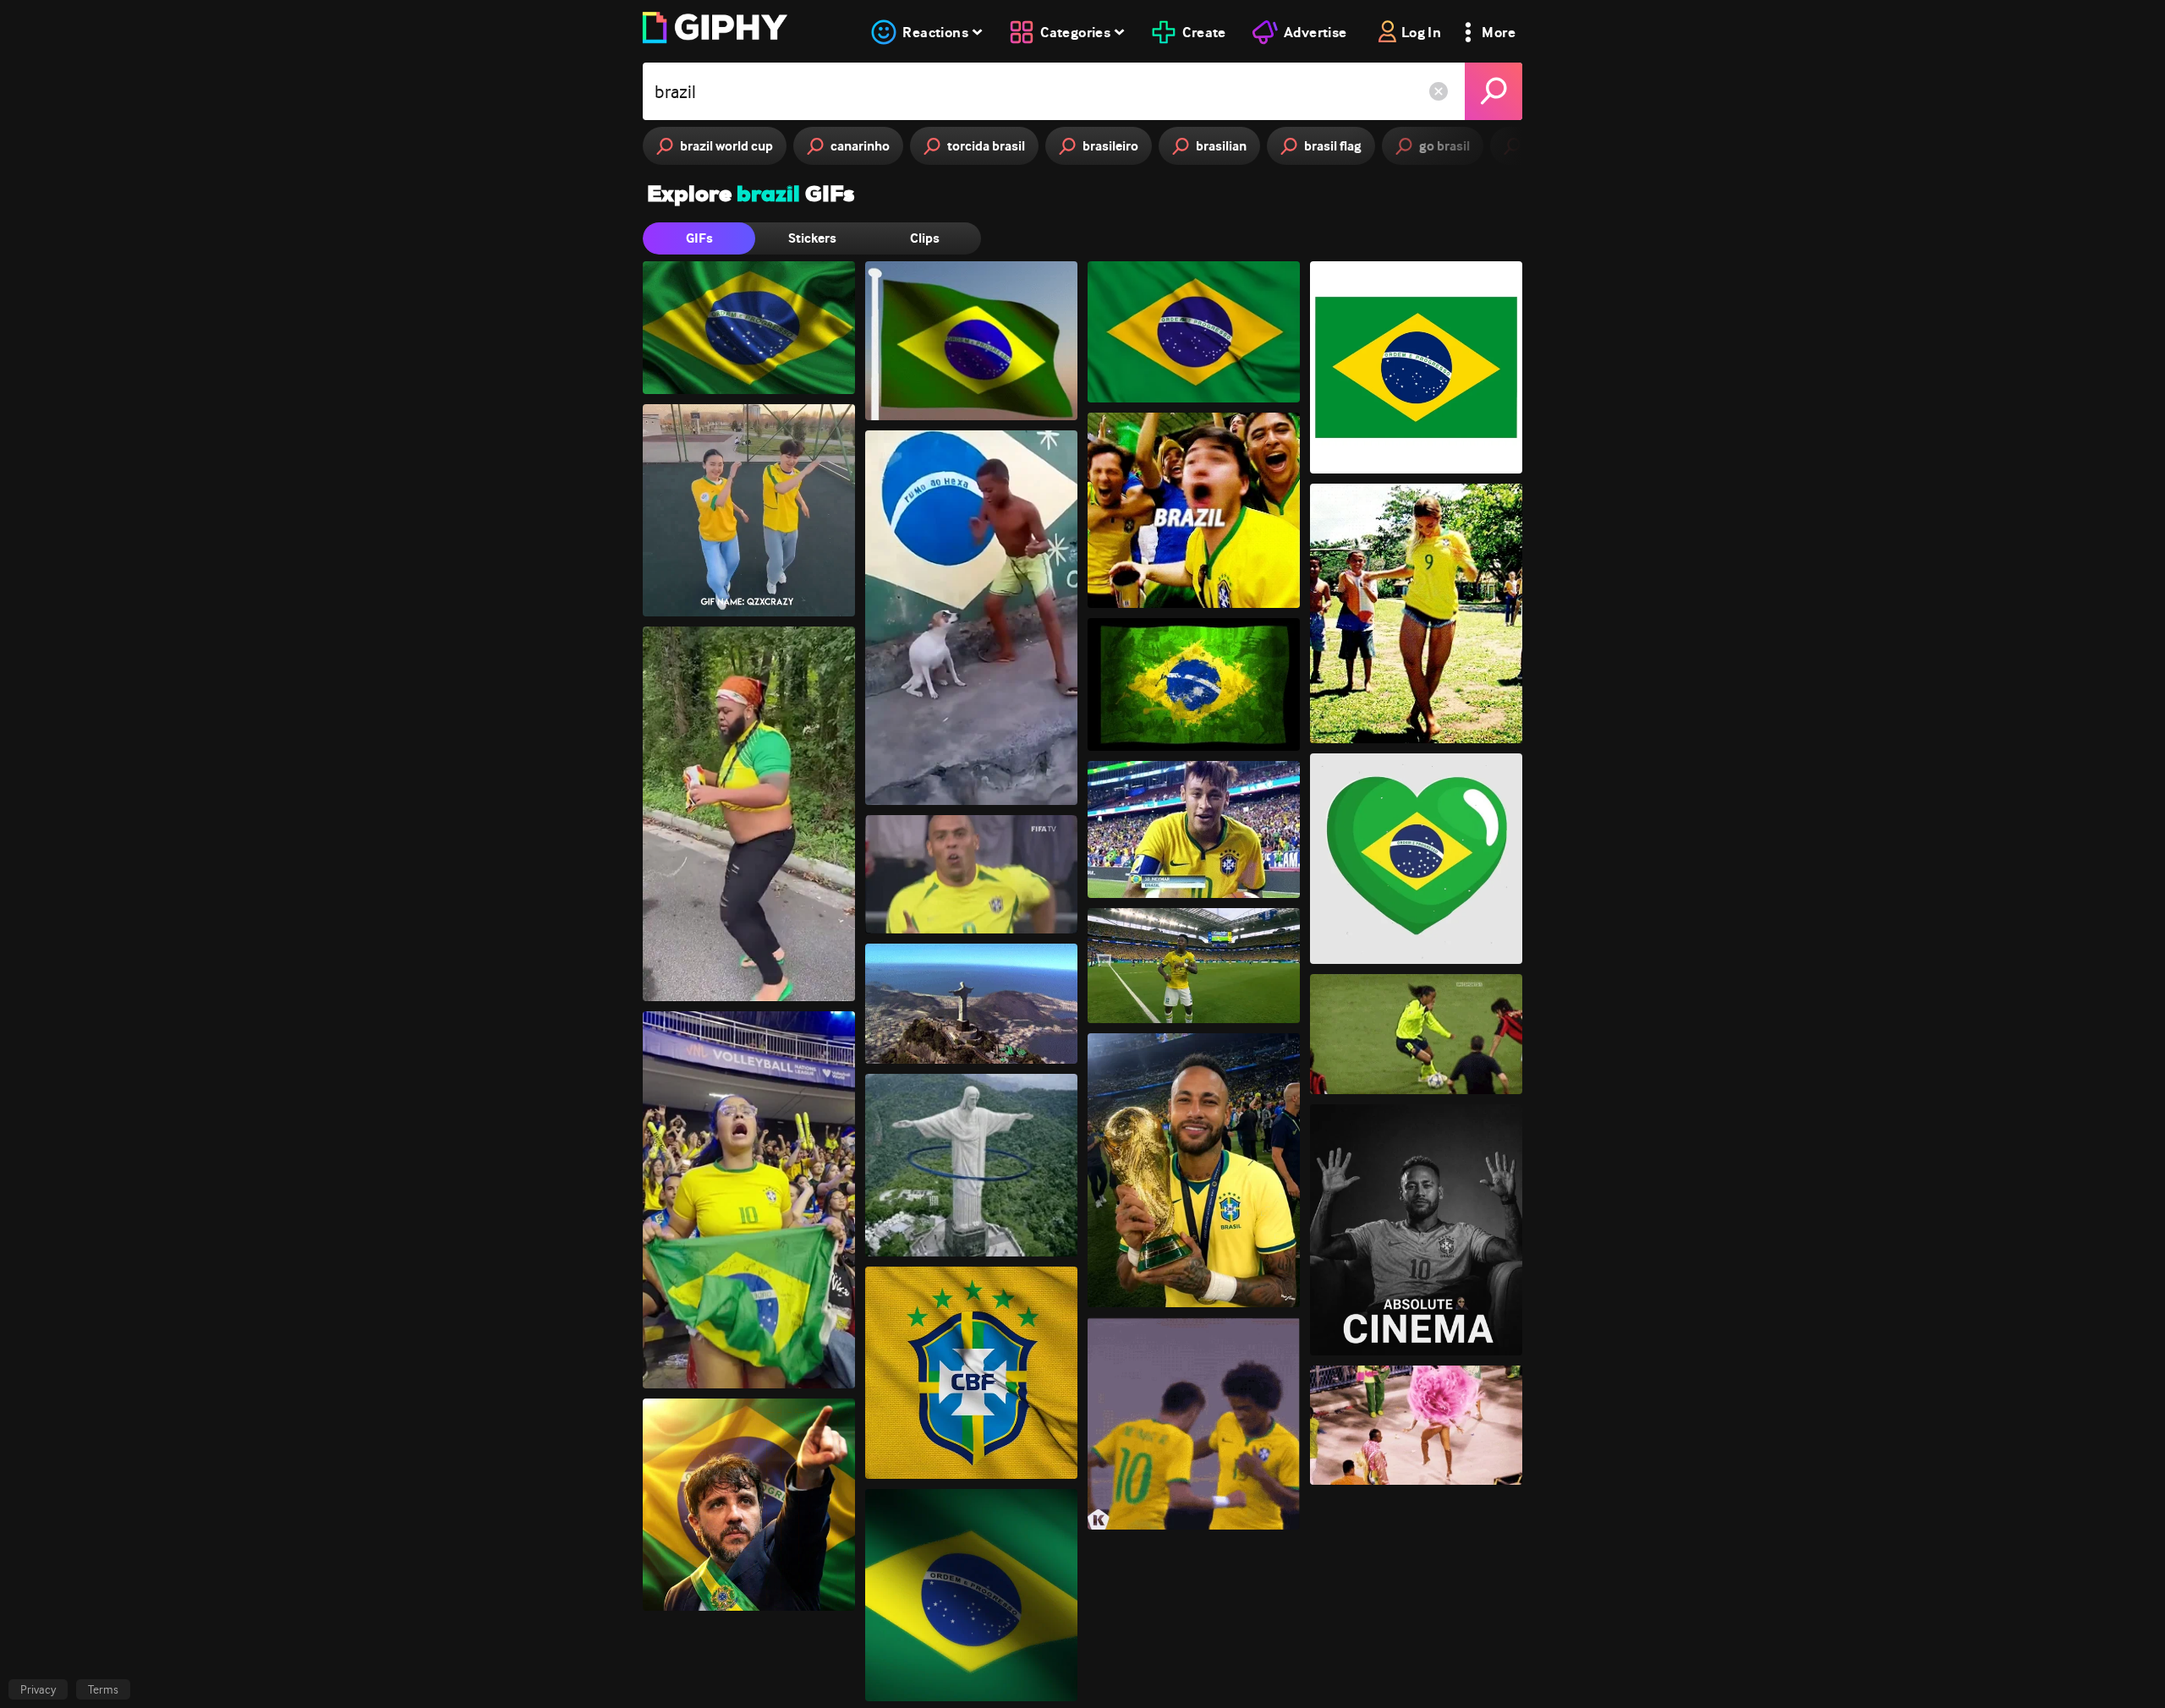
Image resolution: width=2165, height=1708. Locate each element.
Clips (925, 238)
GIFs (699, 238)
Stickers (812, 238)
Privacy (38, 1689)
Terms (103, 1689)
